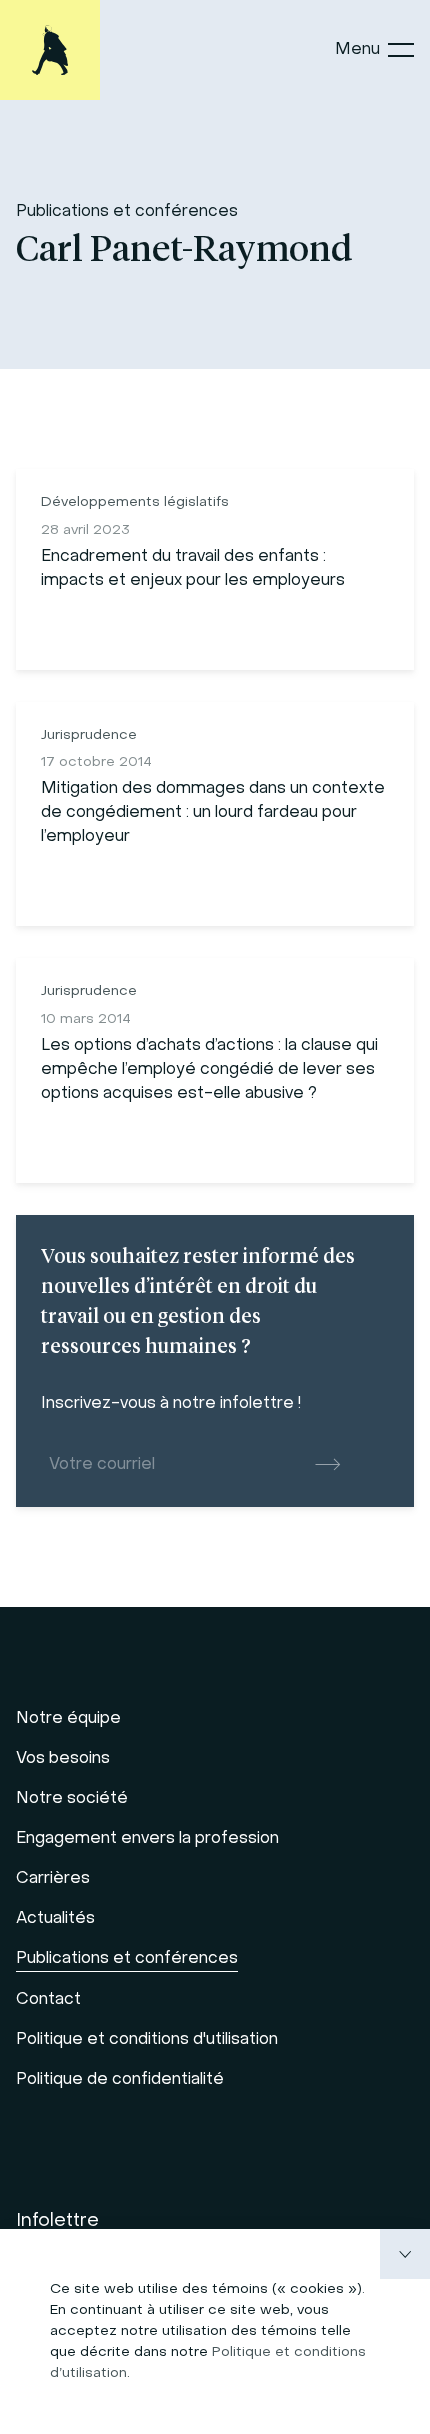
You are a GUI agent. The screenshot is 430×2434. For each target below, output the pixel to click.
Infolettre (57, 2221)
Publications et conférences (127, 212)
